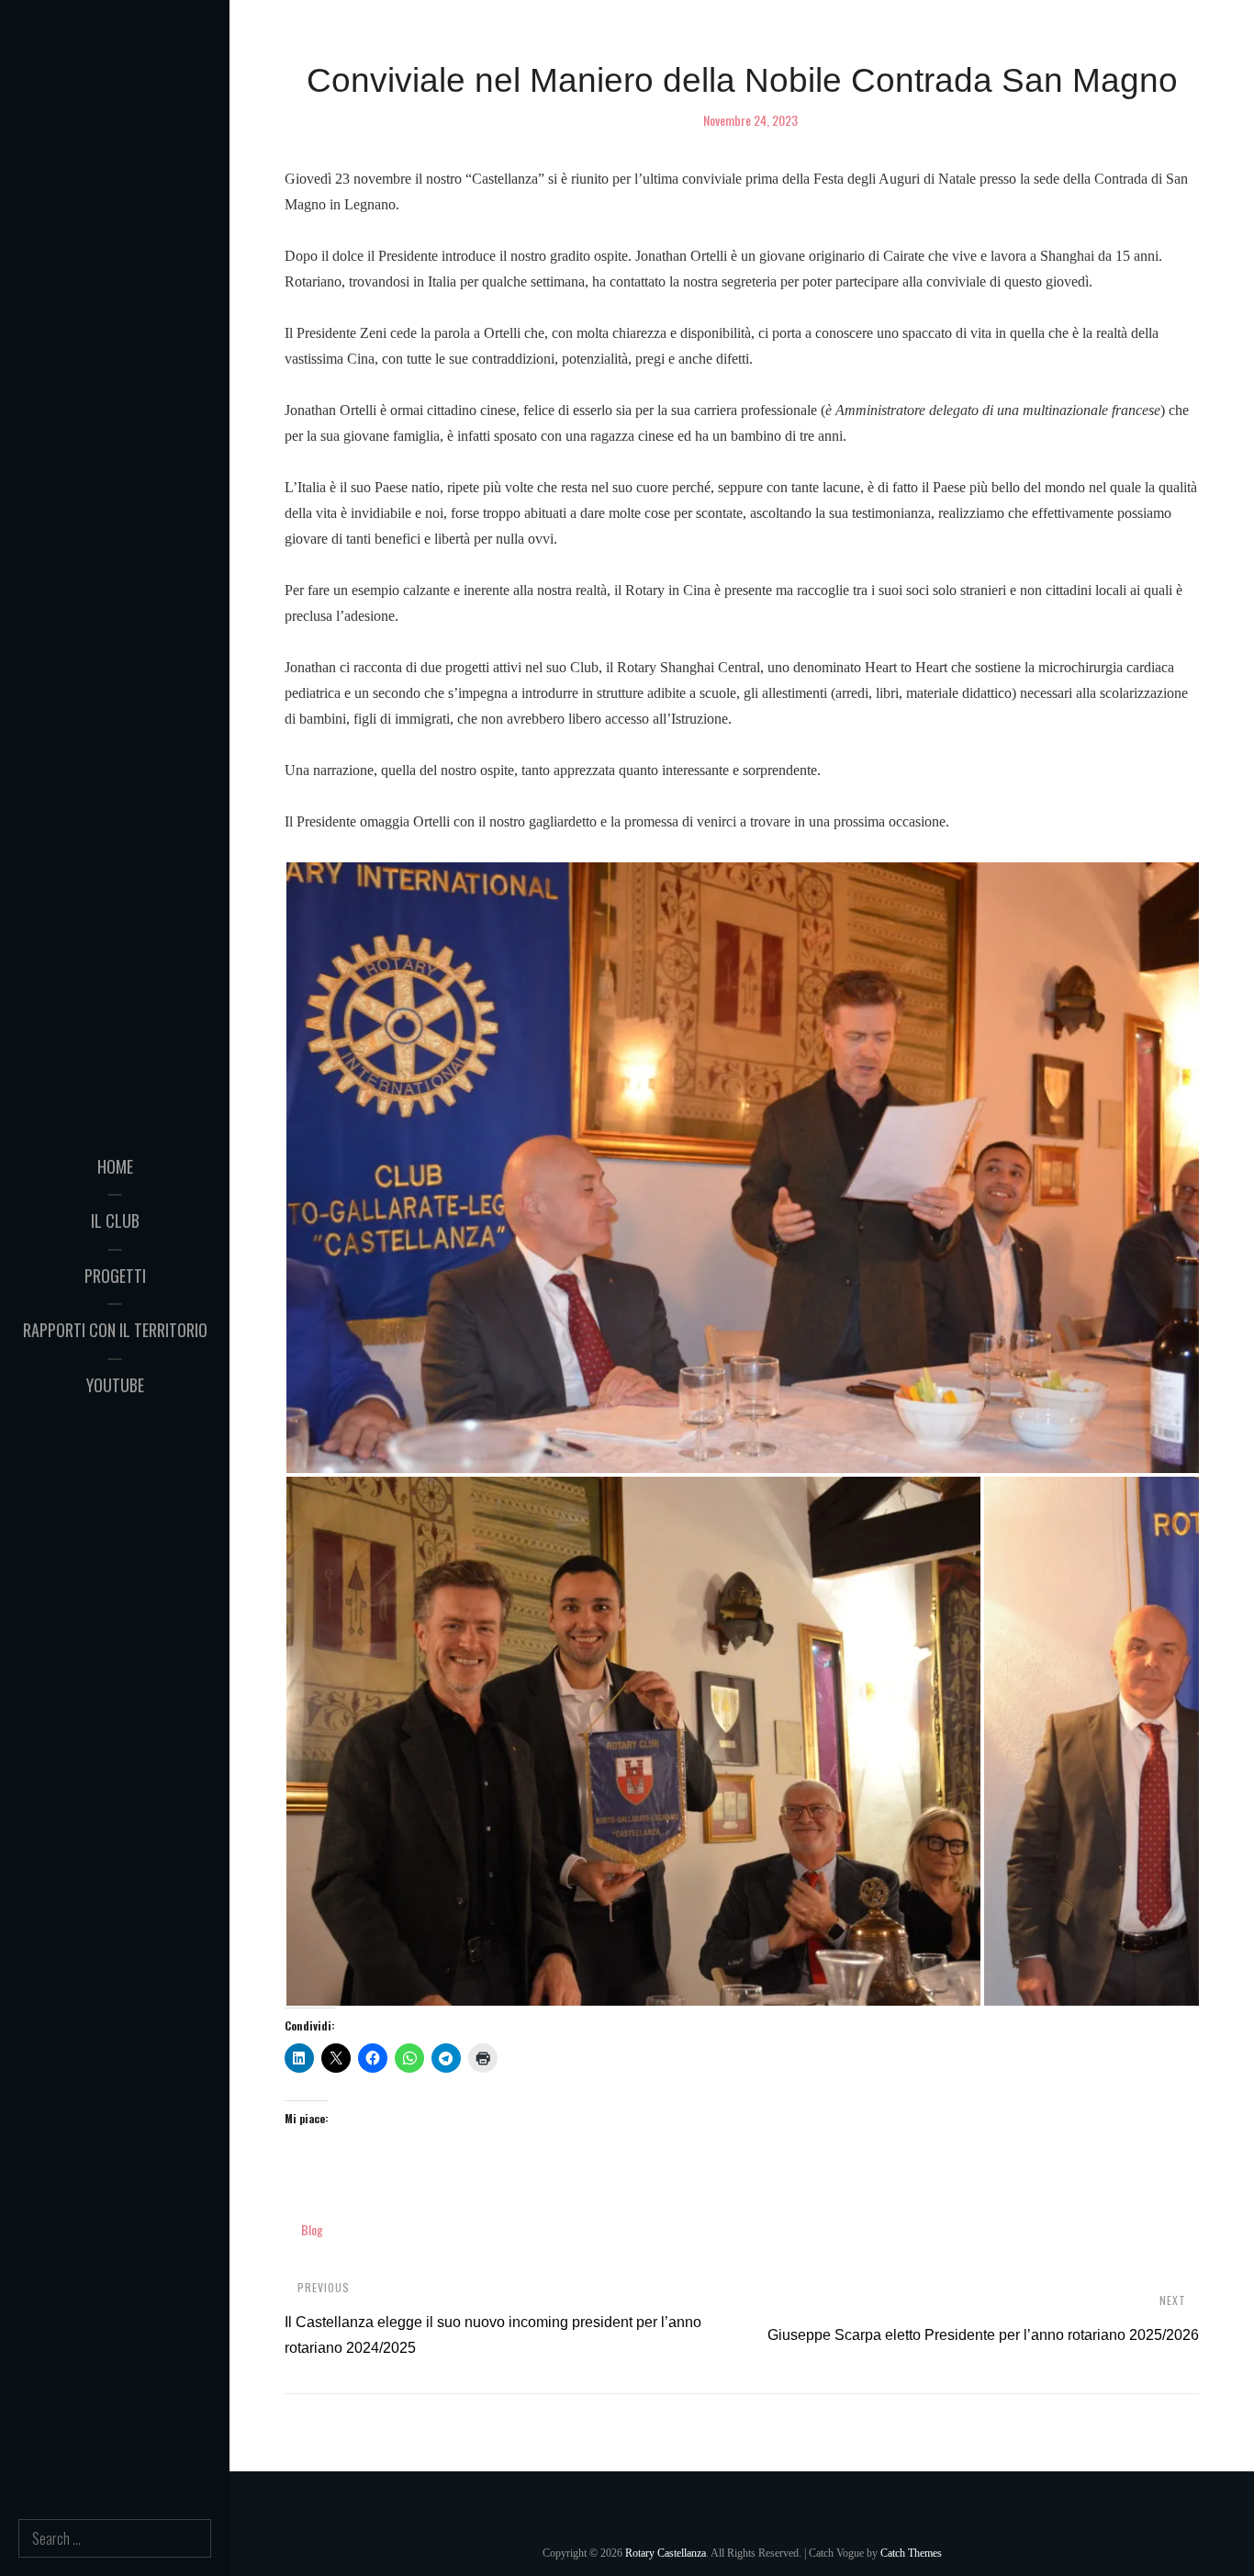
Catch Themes (911, 2553)
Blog (312, 2229)
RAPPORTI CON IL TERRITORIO (115, 1330)
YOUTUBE (115, 1385)
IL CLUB (115, 1221)
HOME (115, 1166)
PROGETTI (115, 1276)
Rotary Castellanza (666, 2553)
